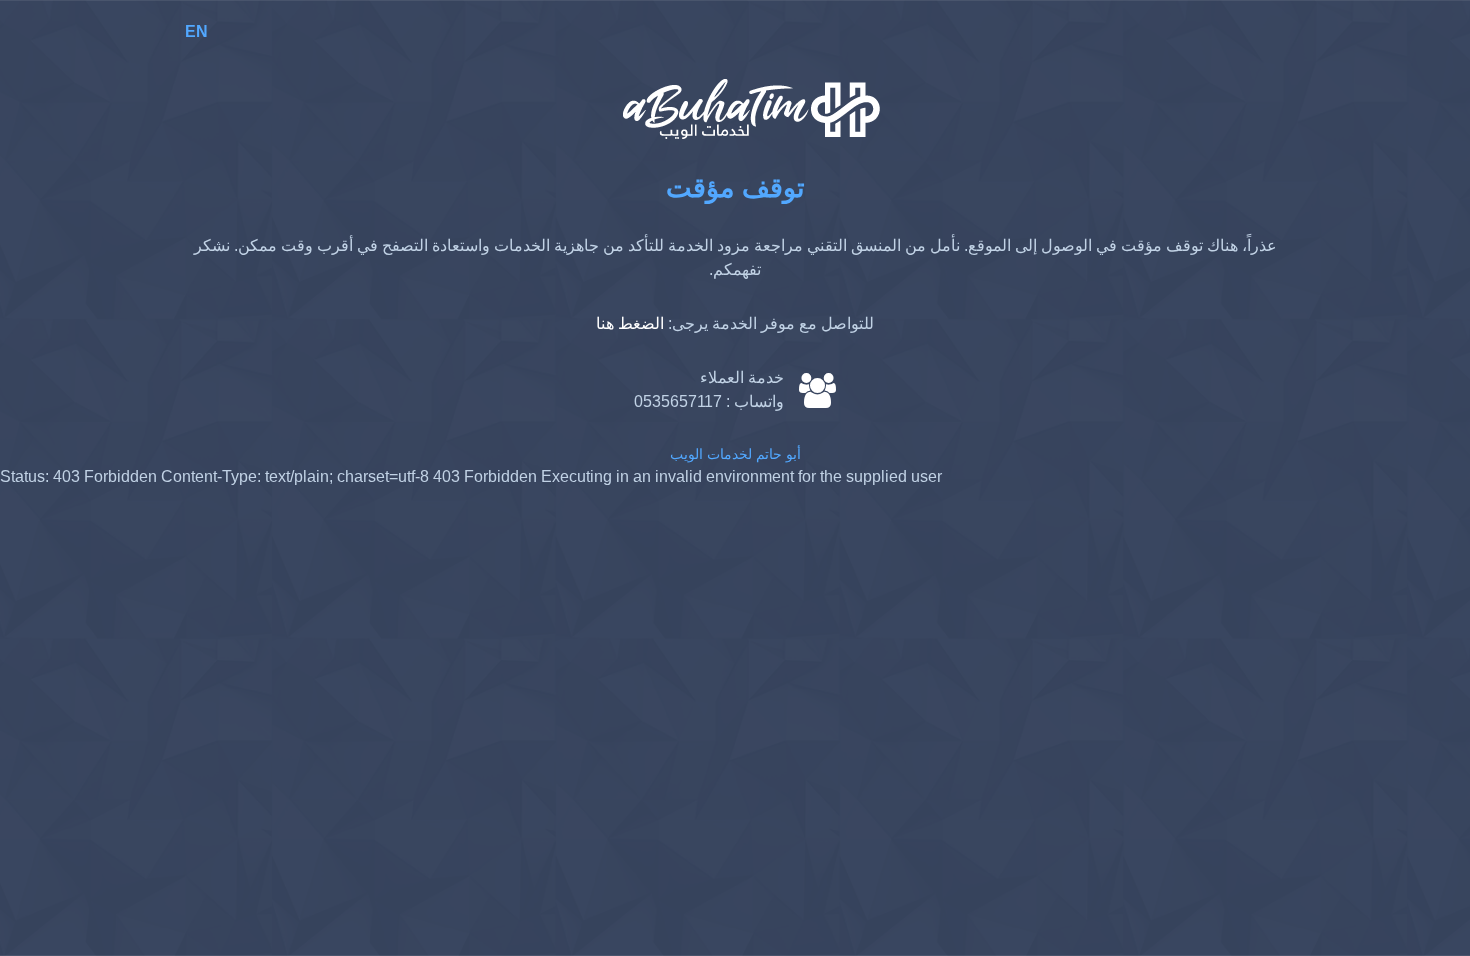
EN (196, 31)
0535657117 (678, 401)
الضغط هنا (630, 323)
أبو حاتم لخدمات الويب (735, 454)
